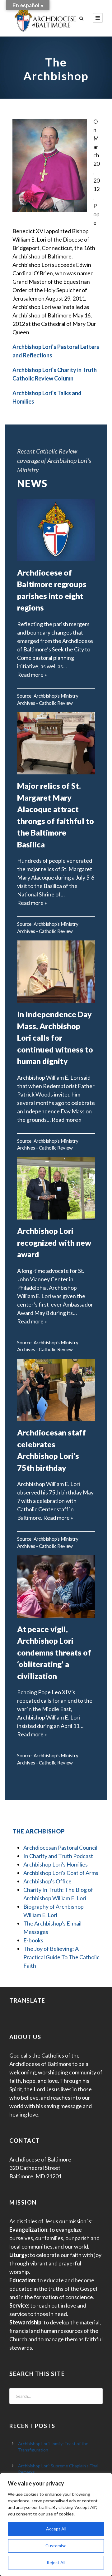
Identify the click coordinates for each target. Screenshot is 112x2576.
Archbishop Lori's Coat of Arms (61, 1873)
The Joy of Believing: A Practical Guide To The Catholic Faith (61, 1957)
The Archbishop (39, 1831)
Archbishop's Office (47, 1881)
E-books (33, 1940)
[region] (56, 2524)
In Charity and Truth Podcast (58, 1856)
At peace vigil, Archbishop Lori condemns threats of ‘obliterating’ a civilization (54, 1652)
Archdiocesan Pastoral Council (60, 1847)
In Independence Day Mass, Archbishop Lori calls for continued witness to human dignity (55, 1038)
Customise (56, 2546)
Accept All (56, 2529)
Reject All (56, 2562)
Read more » (32, 675)
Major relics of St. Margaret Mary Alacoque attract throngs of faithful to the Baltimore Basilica (56, 815)
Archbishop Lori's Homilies (56, 1864)
